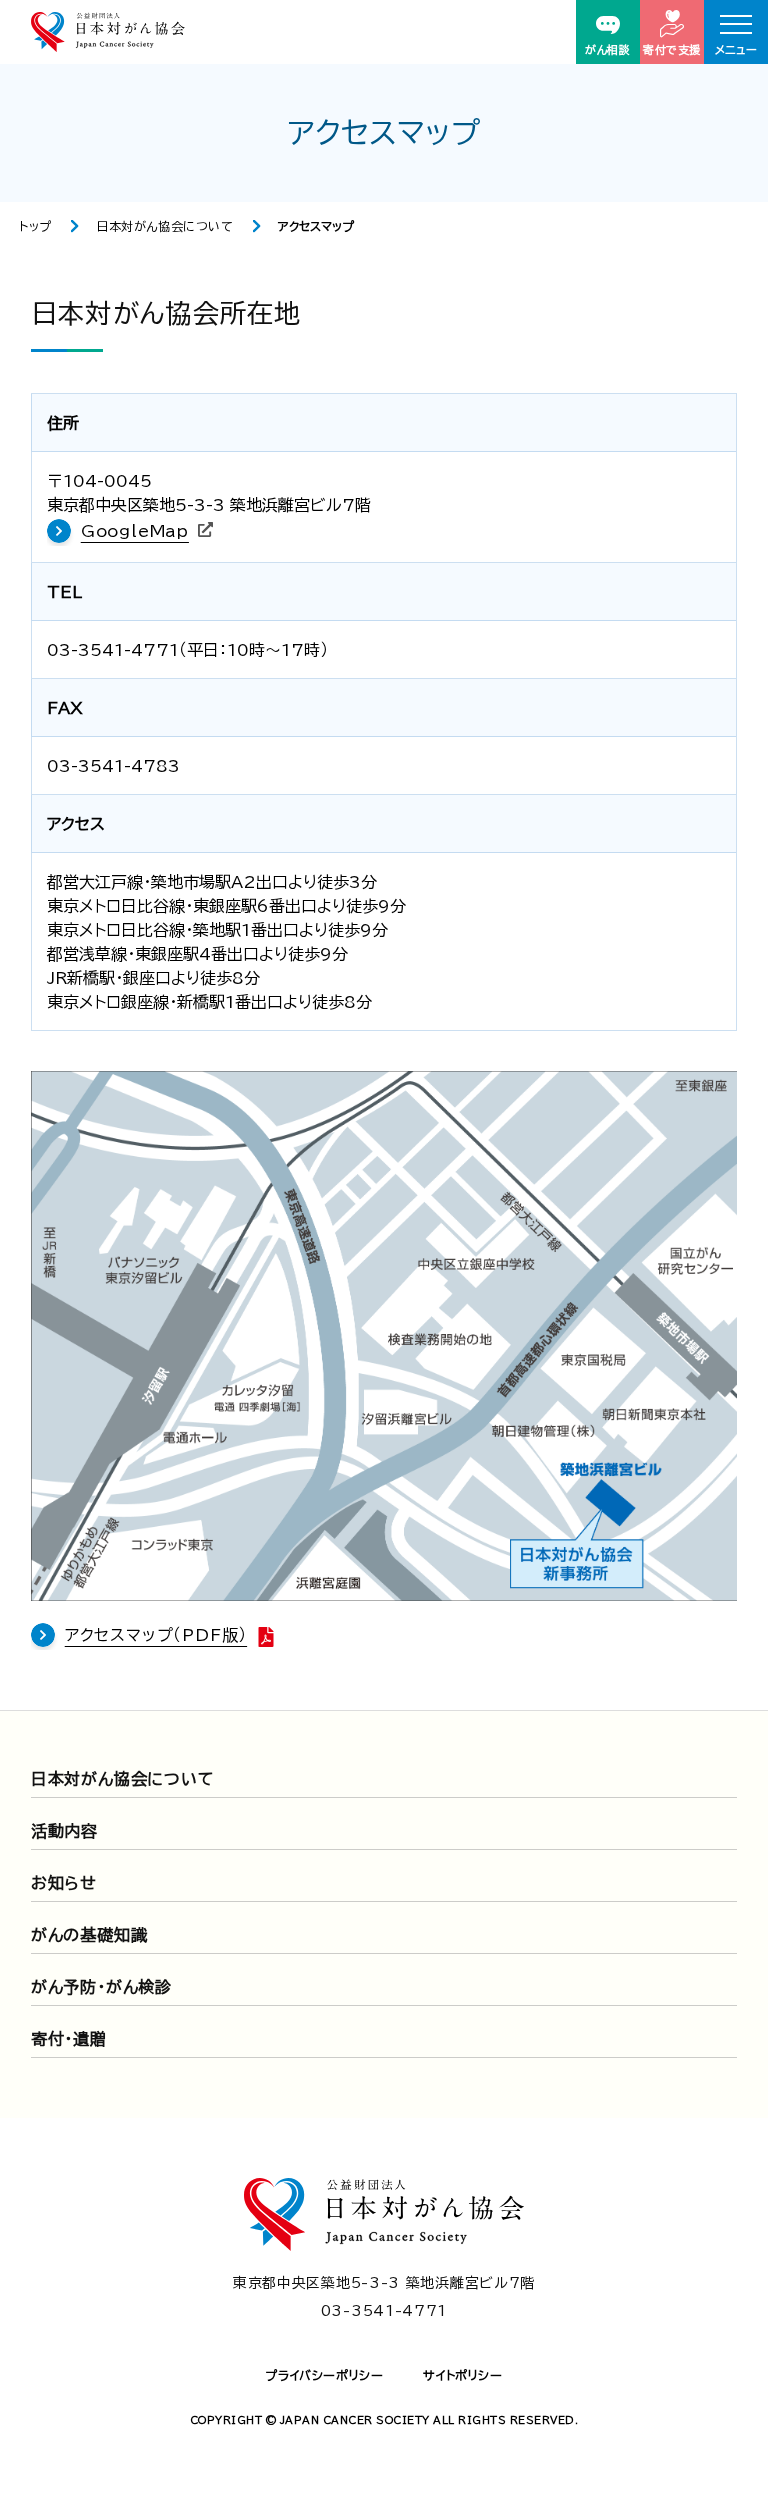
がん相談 (607, 49)
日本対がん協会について (165, 226)
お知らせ (64, 1883)
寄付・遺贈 (69, 2039)
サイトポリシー (462, 2375)
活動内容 (64, 1831)
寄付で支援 (672, 49)
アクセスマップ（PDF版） (156, 1635)
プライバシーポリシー (324, 2375)
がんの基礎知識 (89, 1935)
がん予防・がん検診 (101, 1987)
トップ (35, 226)
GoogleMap (135, 531)
